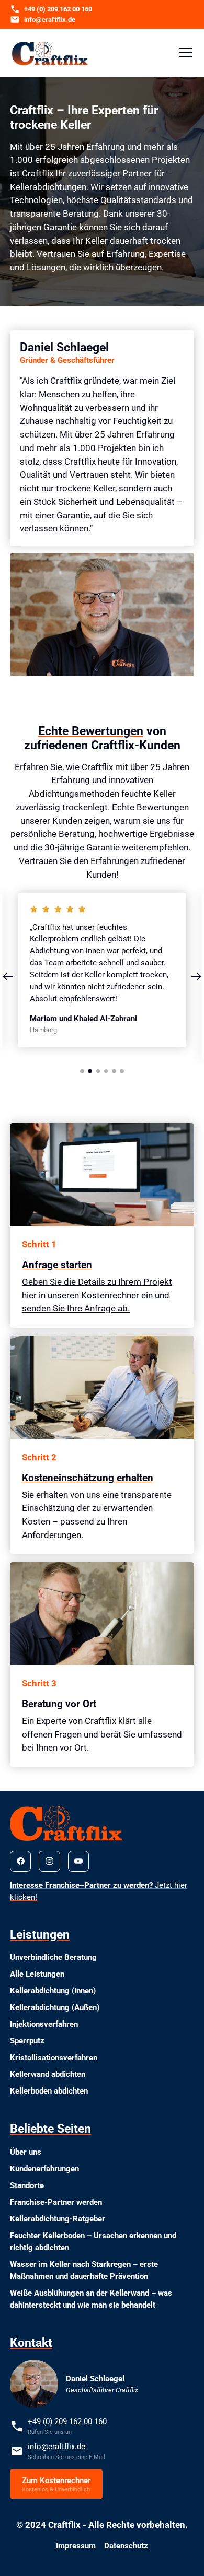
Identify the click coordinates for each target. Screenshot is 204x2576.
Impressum (76, 2546)
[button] (184, 53)
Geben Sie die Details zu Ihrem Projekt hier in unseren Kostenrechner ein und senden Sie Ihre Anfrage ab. (97, 1295)
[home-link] (50, 53)
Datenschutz (126, 2546)
